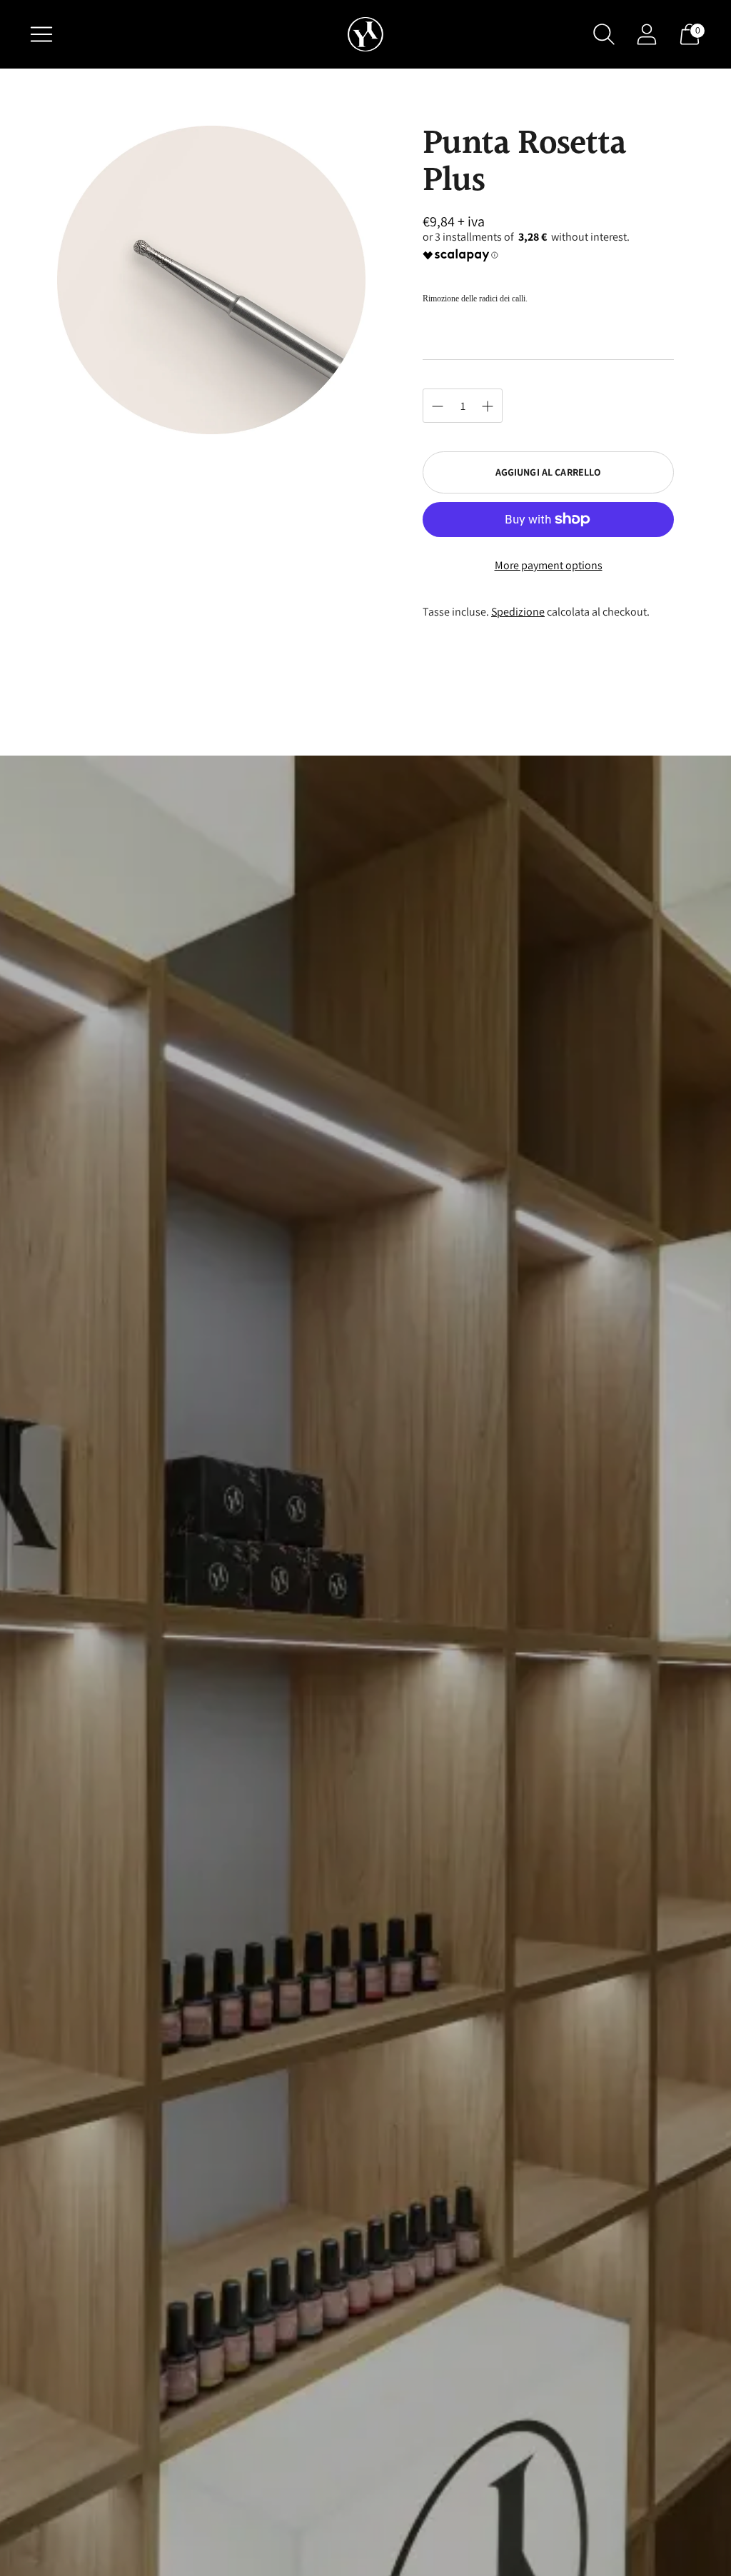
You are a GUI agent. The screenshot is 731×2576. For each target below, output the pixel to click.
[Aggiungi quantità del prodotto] (438, 406)
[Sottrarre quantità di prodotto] (488, 406)
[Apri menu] (41, 34)
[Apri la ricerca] (604, 34)
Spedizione (518, 612)
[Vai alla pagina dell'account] (647, 34)
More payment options (549, 565)
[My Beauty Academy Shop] (365, 35)
